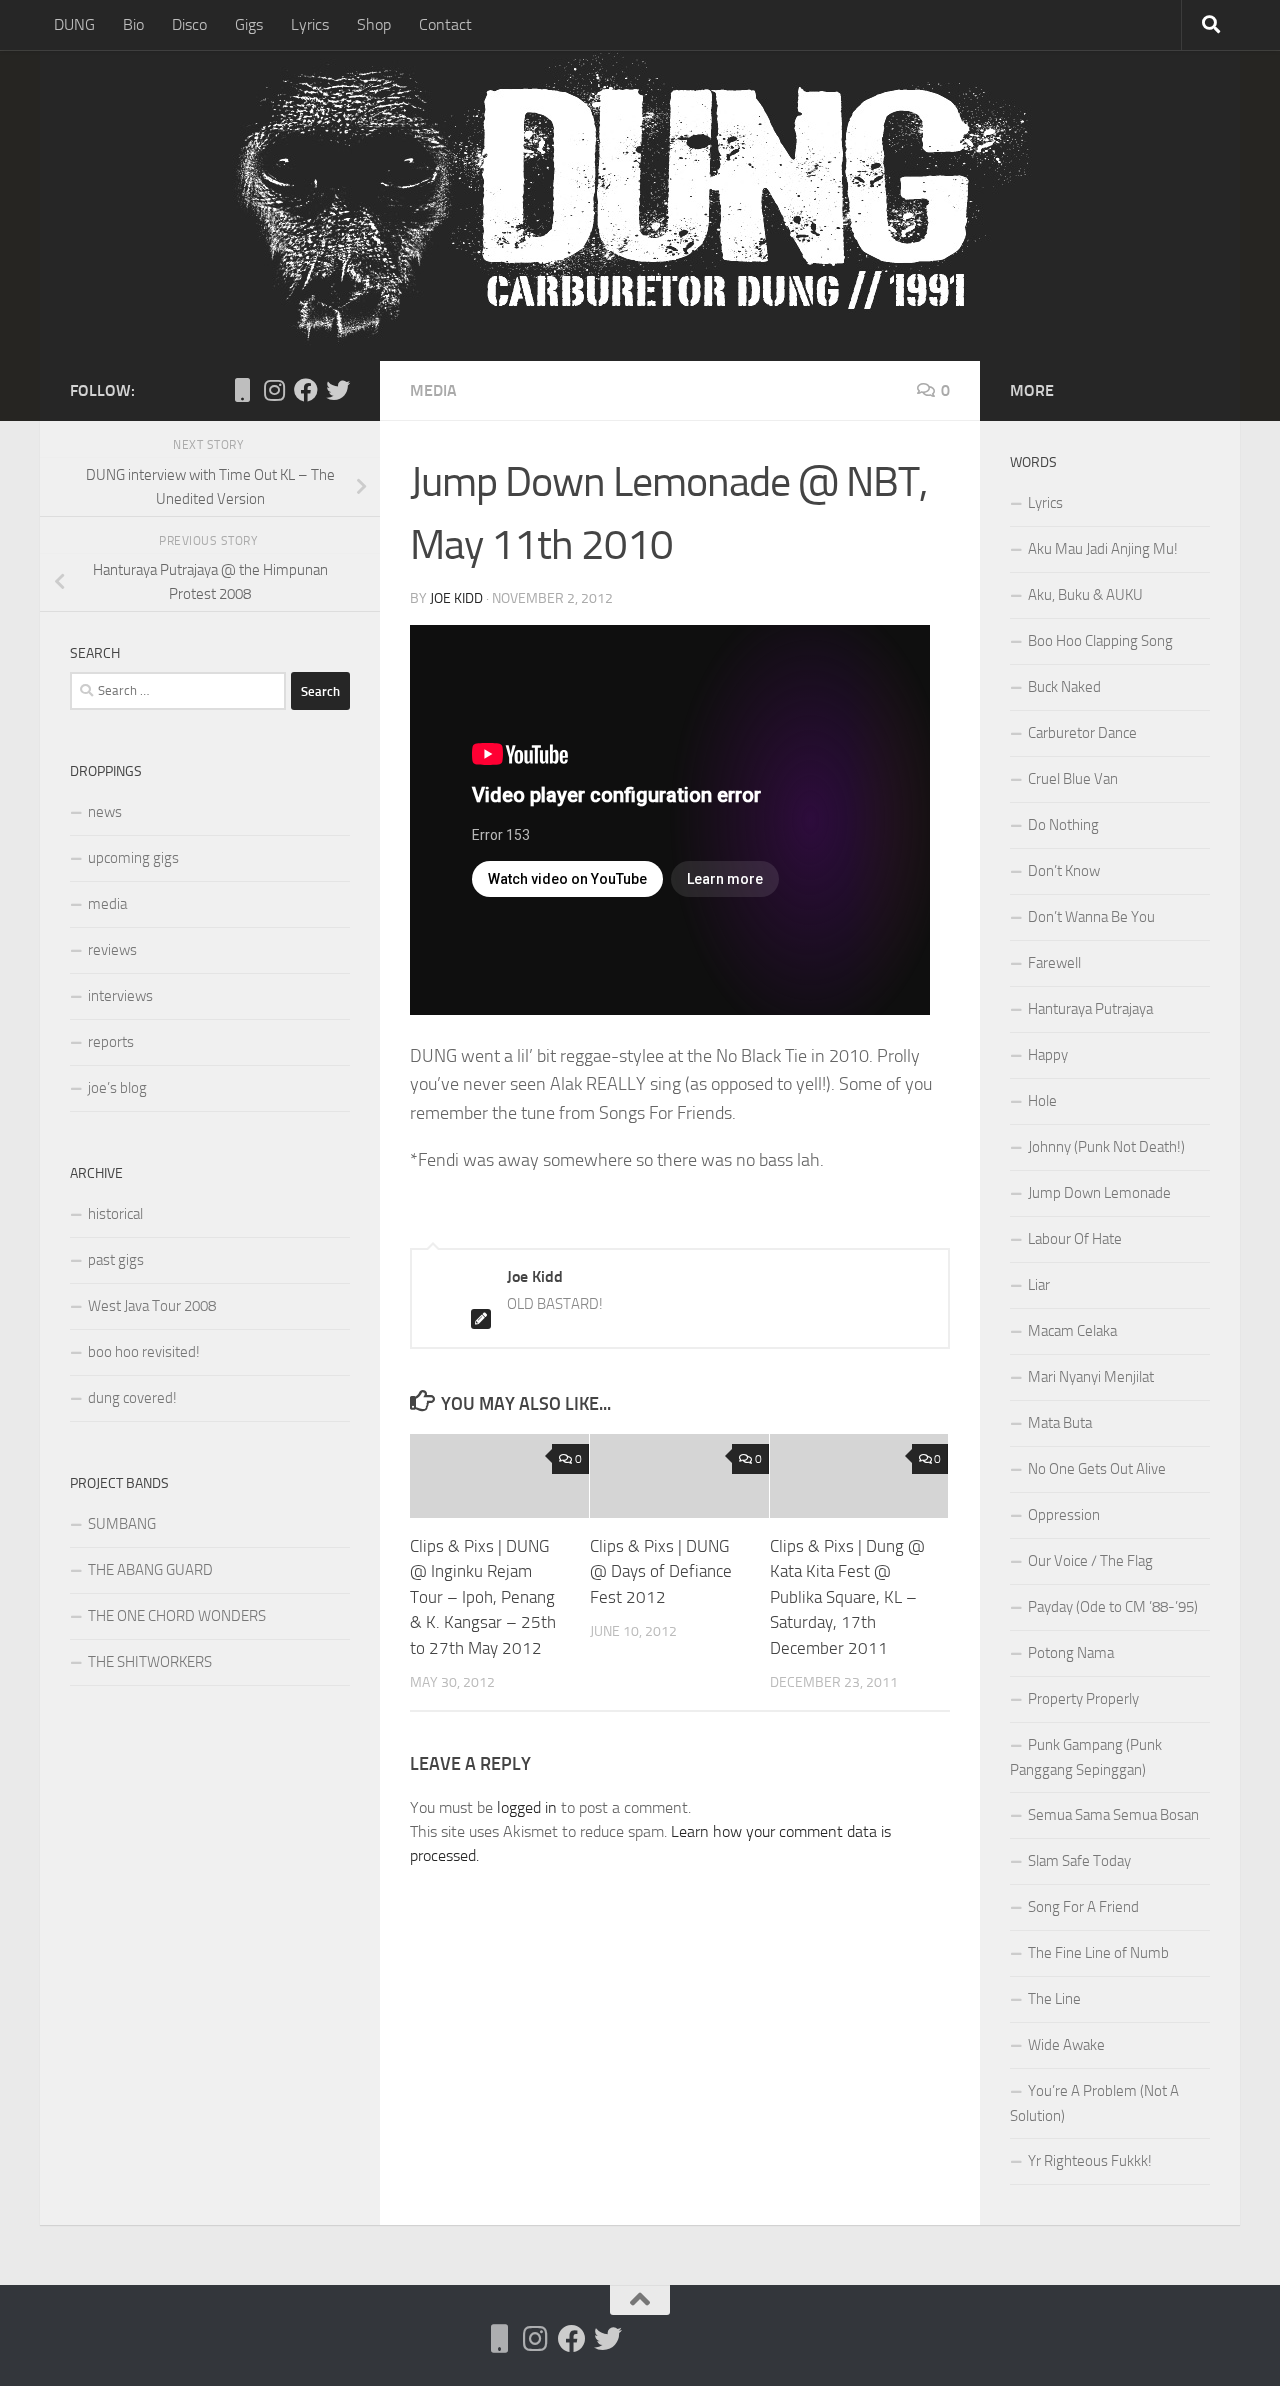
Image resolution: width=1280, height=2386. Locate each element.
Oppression (1064, 1515)
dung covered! (132, 1398)
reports (111, 1042)
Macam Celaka (1072, 1331)
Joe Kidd (456, 598)
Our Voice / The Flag (1090, 1561)
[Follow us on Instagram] (274, 390)
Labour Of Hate (1075, 1239)
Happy (1048, 1055)
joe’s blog (117, 1088)
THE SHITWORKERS (150, 1662)
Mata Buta (1060, 1423)
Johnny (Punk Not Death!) (1106, 1147)
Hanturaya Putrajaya (1090, 1009)
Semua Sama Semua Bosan (1113, 1815)
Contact (445, 24)
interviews (120, 996)
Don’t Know (1064, 871)
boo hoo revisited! (144, 1352)
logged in (527, 1807)
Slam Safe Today (1079, 1861)
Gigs (249, 24)
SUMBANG (122, 1524)
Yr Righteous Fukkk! (1090, 2161)
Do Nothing (1063, 825)
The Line (1054, 1999)
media (433, 390)
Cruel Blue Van (1073, 779)
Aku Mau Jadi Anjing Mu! (1103, 549)
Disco (189, 24)
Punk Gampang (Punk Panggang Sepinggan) (1086, 1757)
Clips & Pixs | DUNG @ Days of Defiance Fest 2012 (661, 1571)
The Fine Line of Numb (1098, 1953)
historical (115, 1214)
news (105, 812)
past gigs (116, 1260)
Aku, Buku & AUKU (1085, 595)
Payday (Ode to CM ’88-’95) (1113, 1607)
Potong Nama (1071, 1653)
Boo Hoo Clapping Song (1100, 641)
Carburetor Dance (1082, 733)
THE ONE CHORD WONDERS (177, 1616)
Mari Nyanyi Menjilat (1091, 1377)
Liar (1039, 1285)
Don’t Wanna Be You (1091, 917)
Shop (374, 24)
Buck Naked (1064, 687)
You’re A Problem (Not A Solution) (1094, 2103)
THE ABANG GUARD (150, 1570)
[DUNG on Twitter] (338, 390)
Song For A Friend (1083, 1907)
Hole (1042, 1101)
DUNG (74, 24)
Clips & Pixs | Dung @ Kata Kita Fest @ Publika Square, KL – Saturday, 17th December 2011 (847, 1597)
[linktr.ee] (242, 390)
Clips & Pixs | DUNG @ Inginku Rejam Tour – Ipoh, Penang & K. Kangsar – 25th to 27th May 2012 (483, 1597)
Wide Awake (1066, 2045)
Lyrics (310, 24)
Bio (133, 24)
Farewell (1054, 963)
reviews (112, 950)
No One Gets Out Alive (1097, 1469)
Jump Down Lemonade (1099, 1193)
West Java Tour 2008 (152, 1306)
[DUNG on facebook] (306, 390)
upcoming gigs (133, 858)
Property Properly (1083, 1699)
